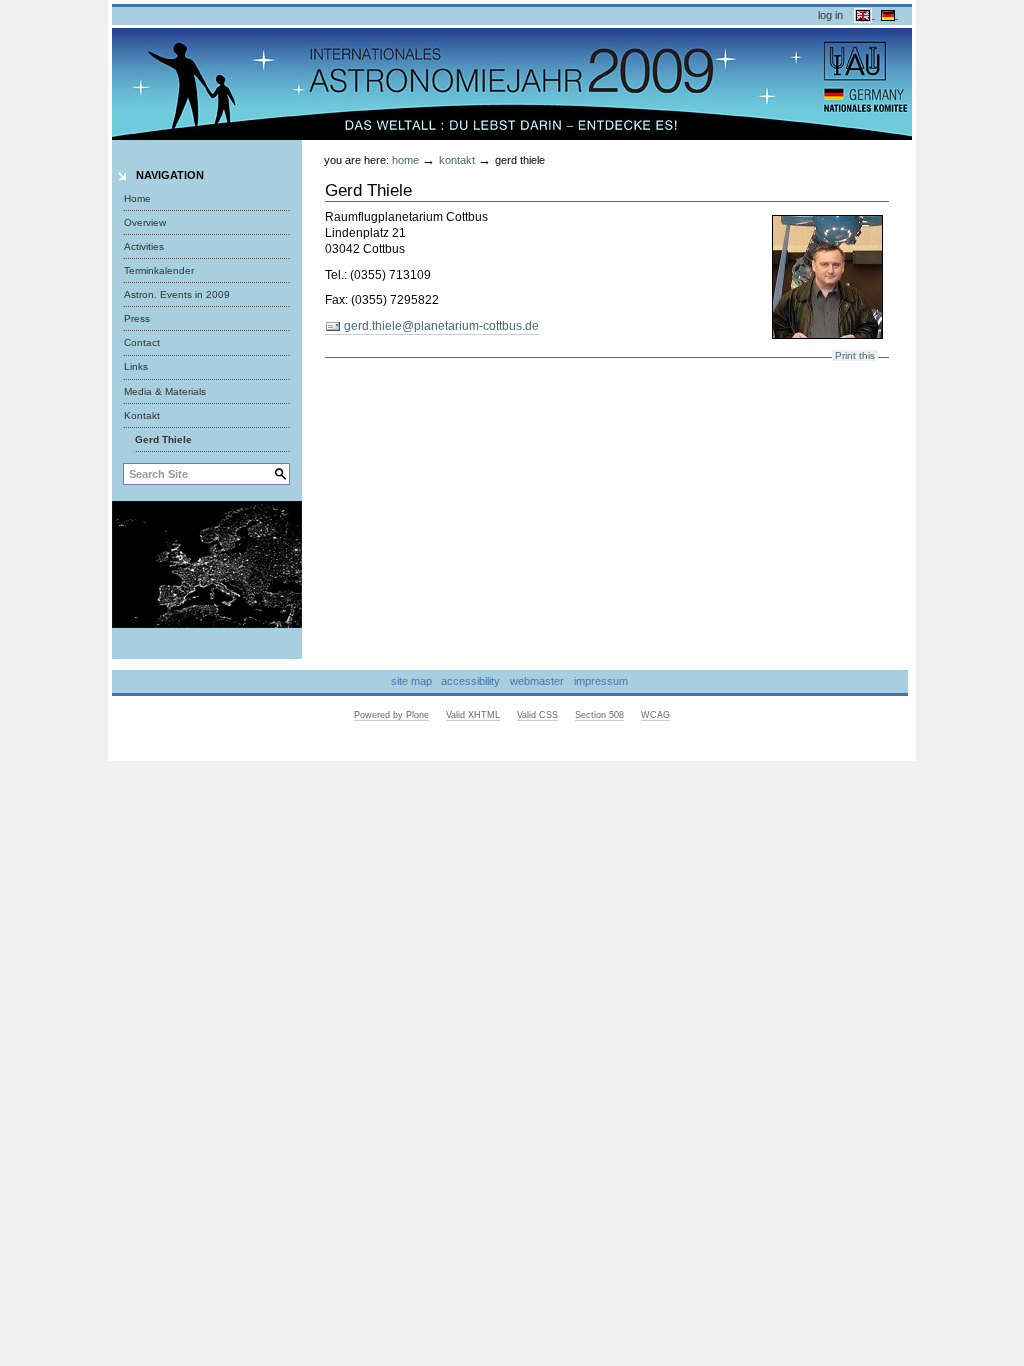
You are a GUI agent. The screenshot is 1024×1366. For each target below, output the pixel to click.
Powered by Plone (391, 715)
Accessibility (470, 681)
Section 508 (599, 715)
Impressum (601, 681)
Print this (855, 355)
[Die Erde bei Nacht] (207, 563)
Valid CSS (537, 715)
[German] (889, 14)
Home (137, 198)
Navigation (170, 175)
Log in (830, 15)
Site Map (411, 681)
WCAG (655, 715)
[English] (864, 14)
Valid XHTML (473, 715)
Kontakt (457, 160)
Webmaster (537, 681)
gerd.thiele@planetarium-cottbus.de (440, 326)
